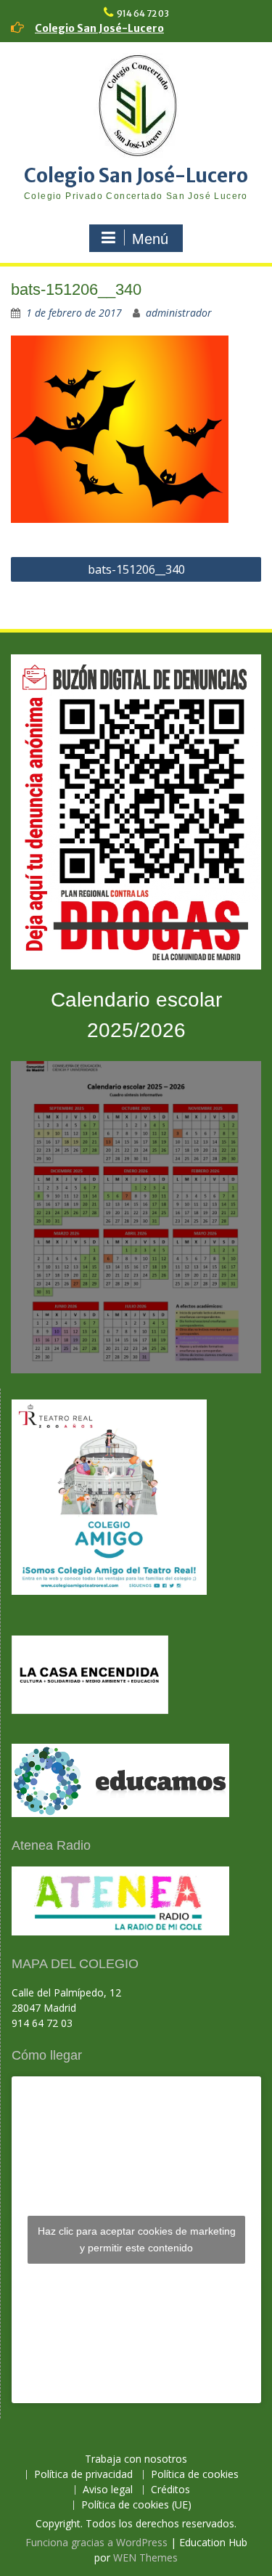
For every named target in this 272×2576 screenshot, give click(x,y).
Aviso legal (108, 2490)
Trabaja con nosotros (136, 2459)
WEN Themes (145, 2557)
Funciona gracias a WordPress (96, 2542)
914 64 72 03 (143, 13)
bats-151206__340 (136, 569)
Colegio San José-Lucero (99, 28)
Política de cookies (195, 2475)
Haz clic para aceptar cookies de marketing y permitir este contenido (137, 2239)
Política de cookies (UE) (136, 2505)
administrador (179, 313)
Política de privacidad (83, 2475)
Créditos (170, 2490)
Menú (150, 239)
